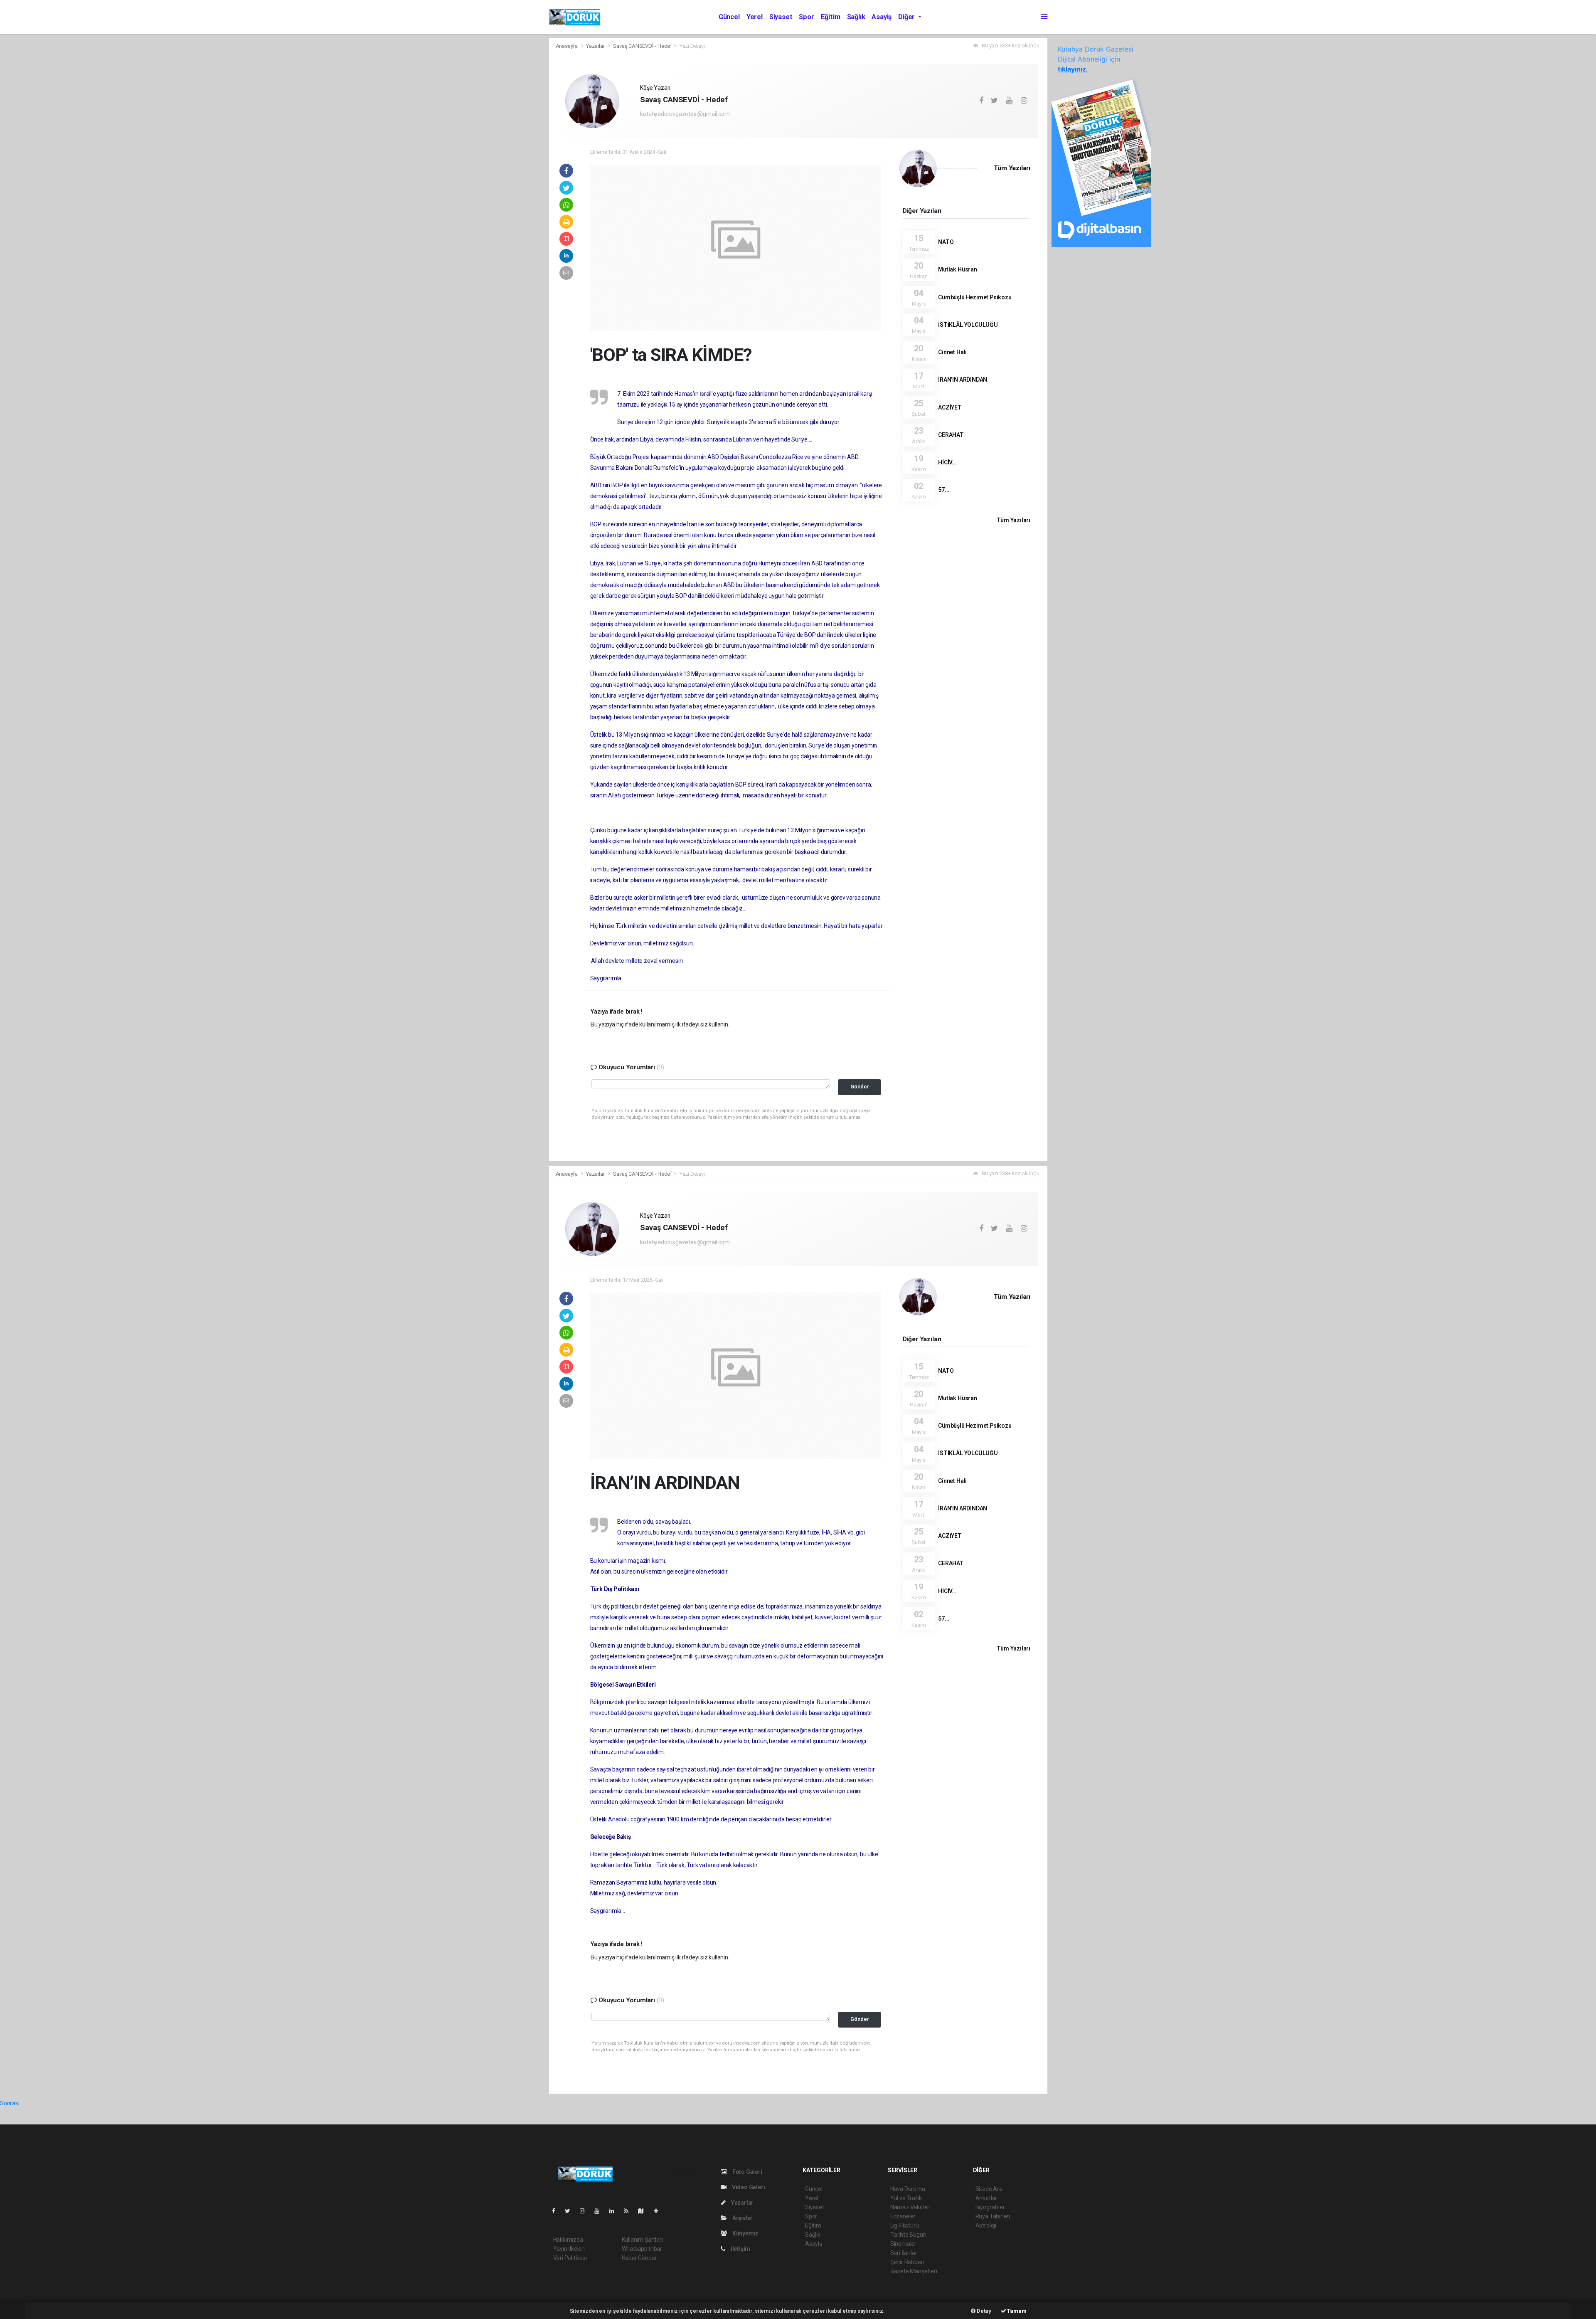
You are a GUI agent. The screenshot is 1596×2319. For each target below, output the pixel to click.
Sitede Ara (989, 2189)
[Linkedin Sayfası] (615, 2211)
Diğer (907, 17)
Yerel (755, 17)
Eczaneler (903, 2216)
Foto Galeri (747, 2172)
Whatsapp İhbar (642, 2249)
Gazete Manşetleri (914, 2271)
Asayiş (882, 17)
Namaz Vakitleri (910, 2207)
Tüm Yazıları (1012, 168)
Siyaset (781, 17)
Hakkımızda (568, 2240)
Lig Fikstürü (905, 2225)
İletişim (740, 2249)
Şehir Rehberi (907, 2262)
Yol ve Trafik (906, 2198)
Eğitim (831, 17)
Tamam (1016, 2311)
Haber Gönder (639, 2258)
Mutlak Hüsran (958, 269)
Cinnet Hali (952, 352)
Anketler (986, 2198)
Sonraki (10, 2103)
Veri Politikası (570, 2258)
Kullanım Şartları (642, 2240)
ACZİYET (950, 407)
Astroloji (986, 2225)
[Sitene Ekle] (659, 2211)
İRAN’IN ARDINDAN (963, 380)
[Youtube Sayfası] (600, 2211)
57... (944, 490)
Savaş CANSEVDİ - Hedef (643, 46)
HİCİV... (947, 462)
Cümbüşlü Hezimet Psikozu (975, 297)
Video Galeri (748, 2187)
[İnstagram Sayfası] (586, 2211)
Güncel (729, 17)
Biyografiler (990, 2207)
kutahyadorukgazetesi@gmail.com (685, 114)
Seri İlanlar (904, 2253)
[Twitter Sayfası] (571, 2211)
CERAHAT (951, 435)
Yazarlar (596, 46)
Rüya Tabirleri (993, 2216)
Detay (983, 2311)
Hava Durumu (908, 2189)
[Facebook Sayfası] (557, 2211)
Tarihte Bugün (908, 2235)
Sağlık (856, 17)
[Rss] (629, 2211)
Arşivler (742, 2218)
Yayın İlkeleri (569, 2249)
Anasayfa (567, 46)
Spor (806, 17)
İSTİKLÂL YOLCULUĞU (968, 325)
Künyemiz (745, 2233)
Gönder (860, 1087)
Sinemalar (903, 2244)
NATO (946, 242)
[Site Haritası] (644, 2211)
